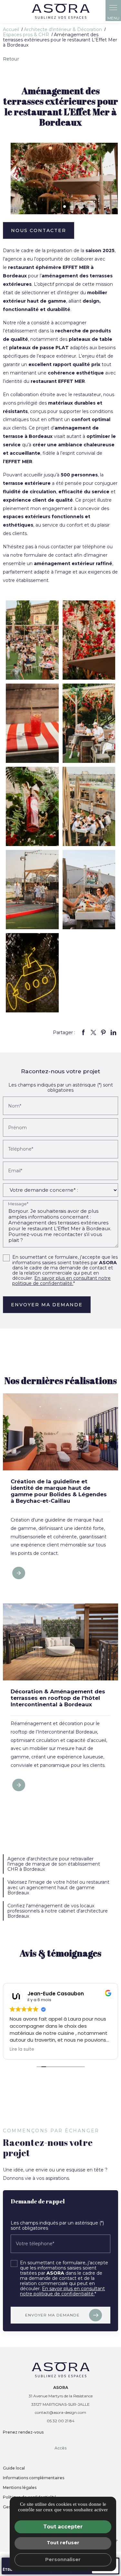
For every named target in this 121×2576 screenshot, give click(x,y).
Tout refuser (63, 2543)
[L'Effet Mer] (32, 640)
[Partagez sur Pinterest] (104, 1032)
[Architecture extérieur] (32, 973)
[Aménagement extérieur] (89, 806)
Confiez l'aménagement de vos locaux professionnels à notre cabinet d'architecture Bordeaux (58, 1911)
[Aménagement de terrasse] (32, 723)
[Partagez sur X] (94, 1032)
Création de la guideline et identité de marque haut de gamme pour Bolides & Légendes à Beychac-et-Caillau (59, 1491)
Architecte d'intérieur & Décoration (63, 29)
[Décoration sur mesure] (89, 890)
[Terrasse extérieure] (89, 723)
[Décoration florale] (89, 640)
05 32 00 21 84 (61, 2421)
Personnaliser (63, 2559)
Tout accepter (63, 2527)
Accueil (11, 29)
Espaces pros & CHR (27, 35)
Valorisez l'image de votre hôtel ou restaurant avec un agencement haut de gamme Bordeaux (58, 1887)
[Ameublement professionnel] (32, 890)
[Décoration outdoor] (32, 806)
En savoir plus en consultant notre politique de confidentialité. (61, 1281)
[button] (65, 206)
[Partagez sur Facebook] (84, 1032)
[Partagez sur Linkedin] (114, 1032)
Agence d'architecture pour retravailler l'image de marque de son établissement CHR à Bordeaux (54, 1864)
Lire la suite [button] (22, 2049)
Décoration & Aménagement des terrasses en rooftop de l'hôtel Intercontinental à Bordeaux (58, 1698)
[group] (64, 178)
